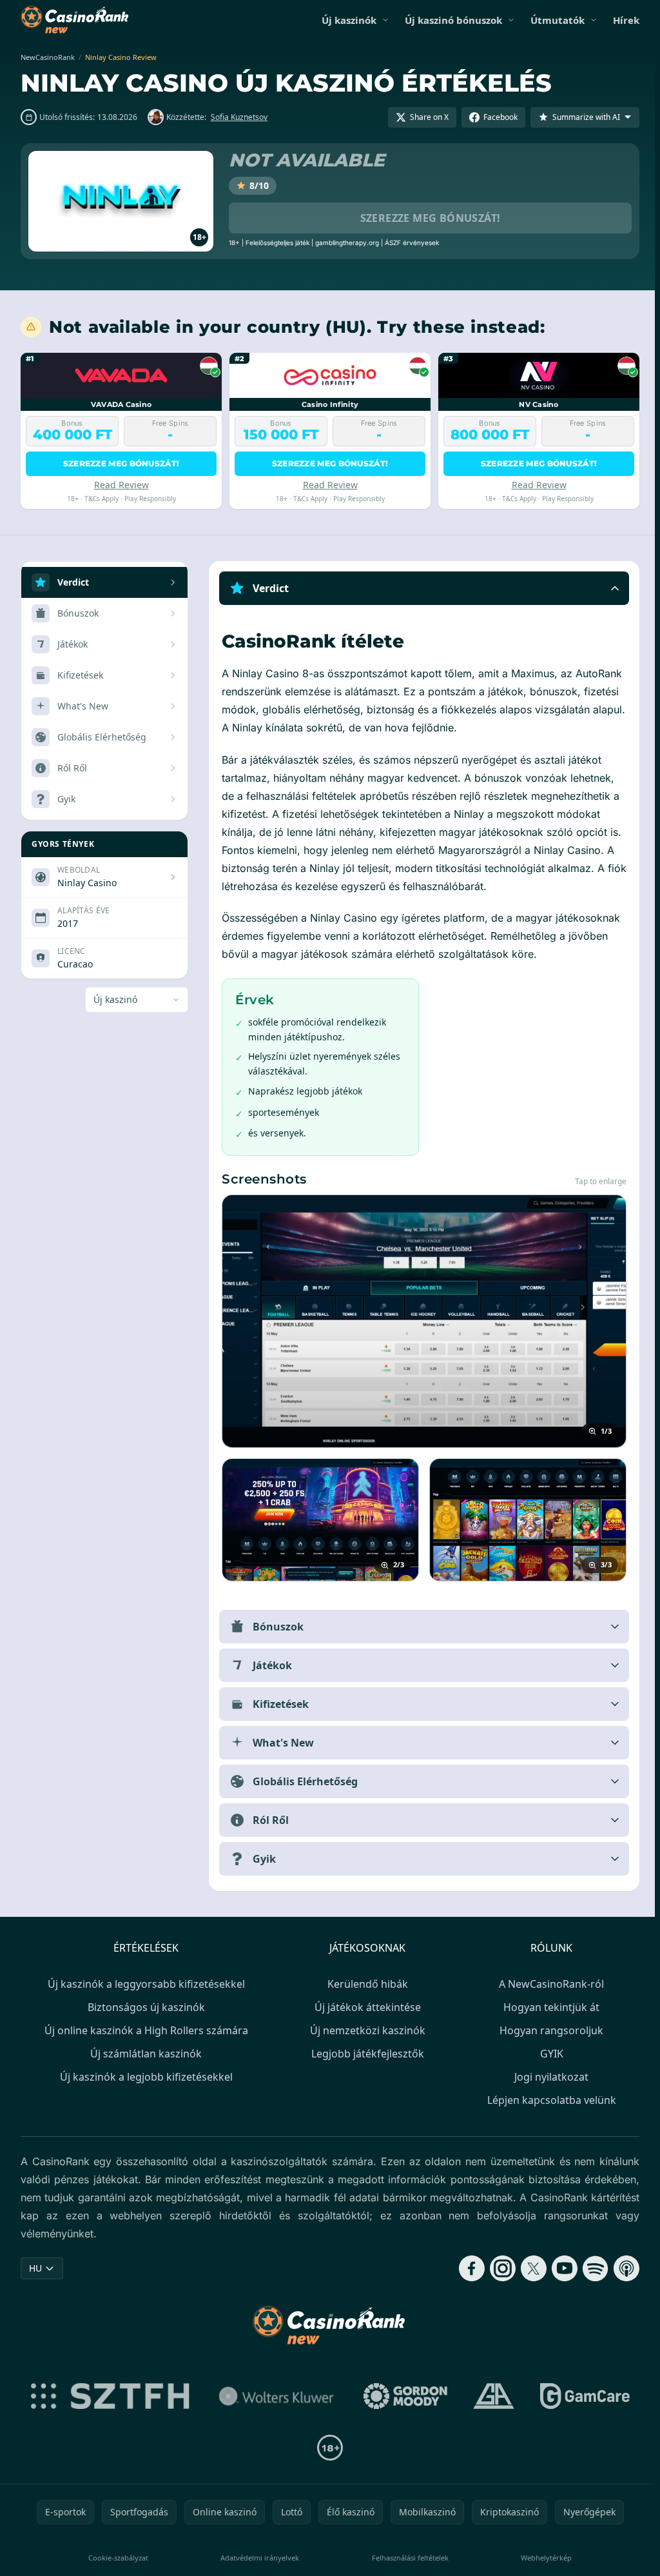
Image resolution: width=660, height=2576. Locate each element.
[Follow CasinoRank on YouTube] (559, 2268)
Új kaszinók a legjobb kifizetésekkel (144, 2077)
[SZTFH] (108, 2396)
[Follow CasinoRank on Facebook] (467, 2268)
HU (35, 2268)
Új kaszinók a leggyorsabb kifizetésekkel (144, 1984)
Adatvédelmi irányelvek (258, 2558)
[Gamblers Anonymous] (491, 2396)
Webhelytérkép (542, 2558)
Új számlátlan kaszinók (143, 2054)
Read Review (121, 485)
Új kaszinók (349, 20)
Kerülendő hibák (365, 1984)
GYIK (549, 2054)
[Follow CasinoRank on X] (529, 2268)
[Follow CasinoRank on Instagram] (498, 2268)
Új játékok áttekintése (365, 2007)
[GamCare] (582, 2396)
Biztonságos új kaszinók (144, 2007)
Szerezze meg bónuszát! (431, 218)
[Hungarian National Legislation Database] (274, 2396)
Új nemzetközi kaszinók (365, 2030)
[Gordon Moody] (403, 2396)
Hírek (626, 20)
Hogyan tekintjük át (549, 2007)
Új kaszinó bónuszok (453, 20)
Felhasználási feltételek (407, 2558)
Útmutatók (558, 20)
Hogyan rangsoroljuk (549, 2030)
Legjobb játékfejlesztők (365, 2054)
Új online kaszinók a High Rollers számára (144, 2030)
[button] (422, 588)
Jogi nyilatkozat (549, 2077)
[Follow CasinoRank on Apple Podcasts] (621, 2268)
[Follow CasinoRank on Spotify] (590, 2268)
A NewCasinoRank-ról (549, 1984)
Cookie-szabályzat (117, 2558)
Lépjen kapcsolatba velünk (549, 2100)
